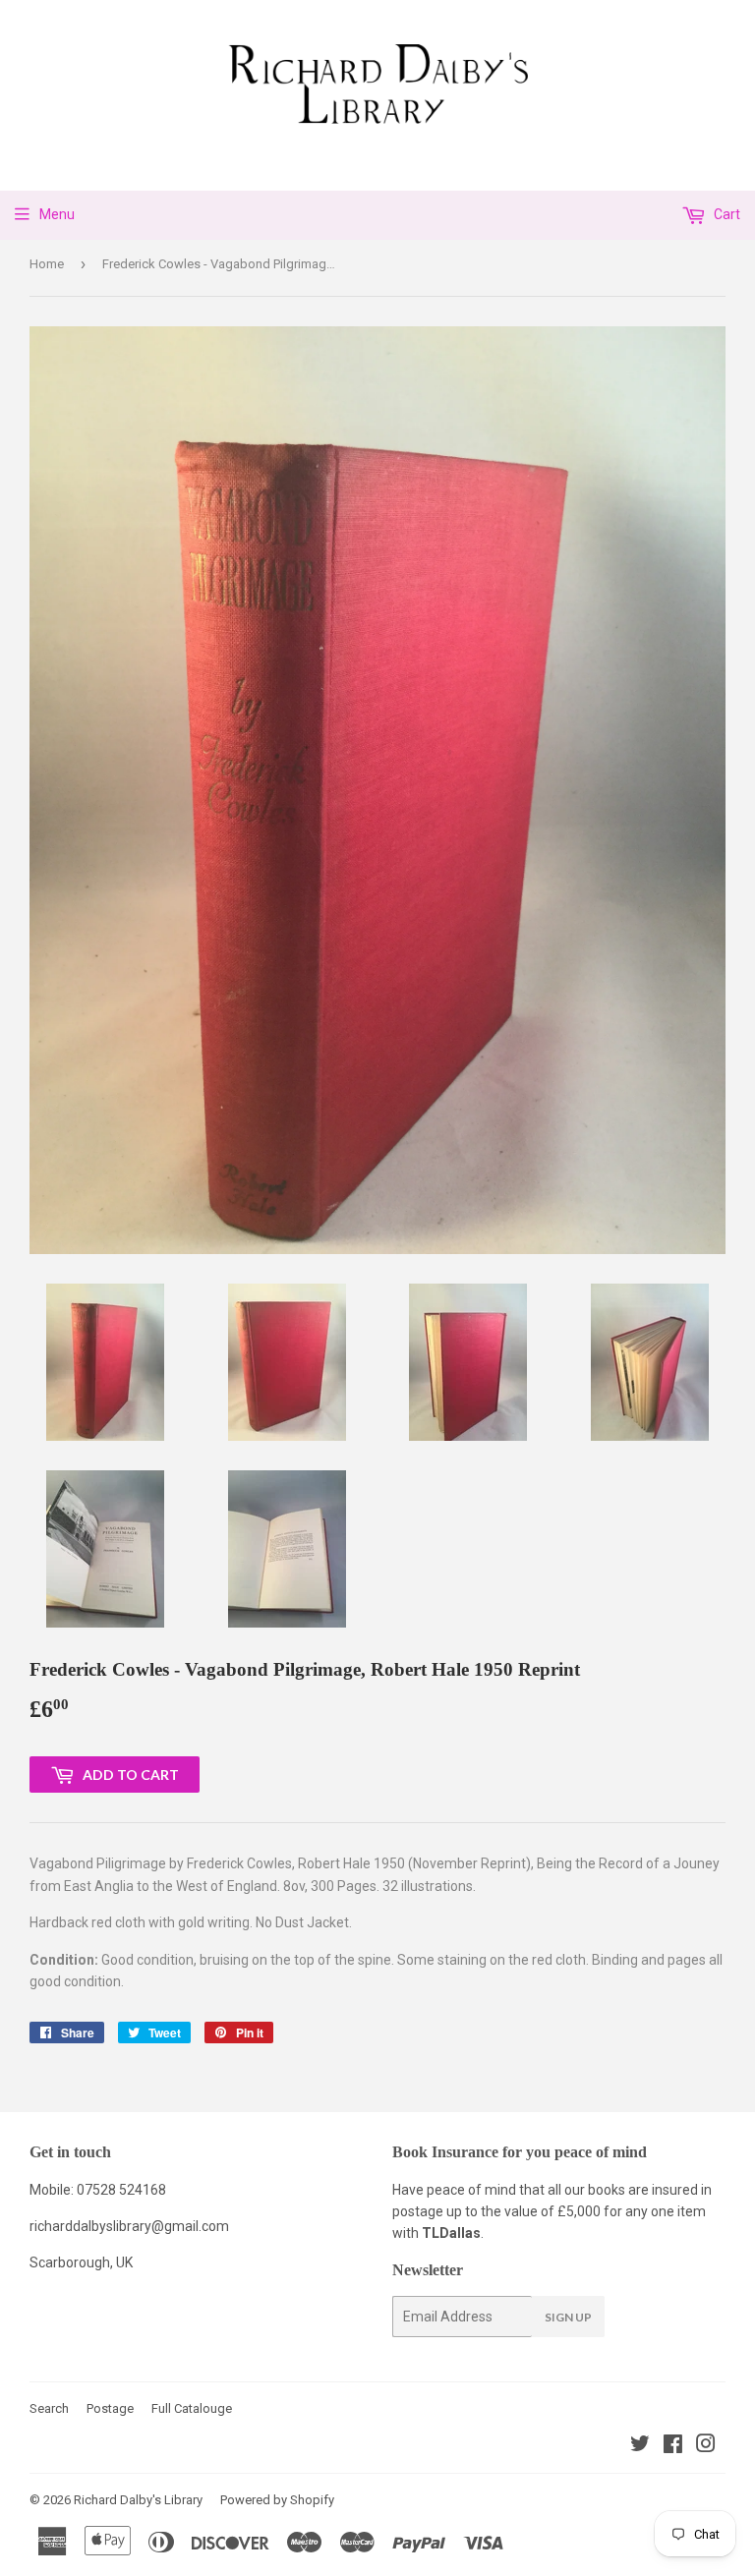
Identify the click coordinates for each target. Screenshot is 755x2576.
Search (49, 2408)
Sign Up (568, 2317)
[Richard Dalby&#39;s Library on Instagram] (706, 2446)
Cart (726, 214)
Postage (110, 2408)
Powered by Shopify (277, 2500)
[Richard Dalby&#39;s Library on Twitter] (640, 2446)
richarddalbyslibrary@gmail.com (129, 2226)
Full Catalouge (192, 2408)
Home (47, 264)
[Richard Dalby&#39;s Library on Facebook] (673, 2446)
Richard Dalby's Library (138, 2500)
